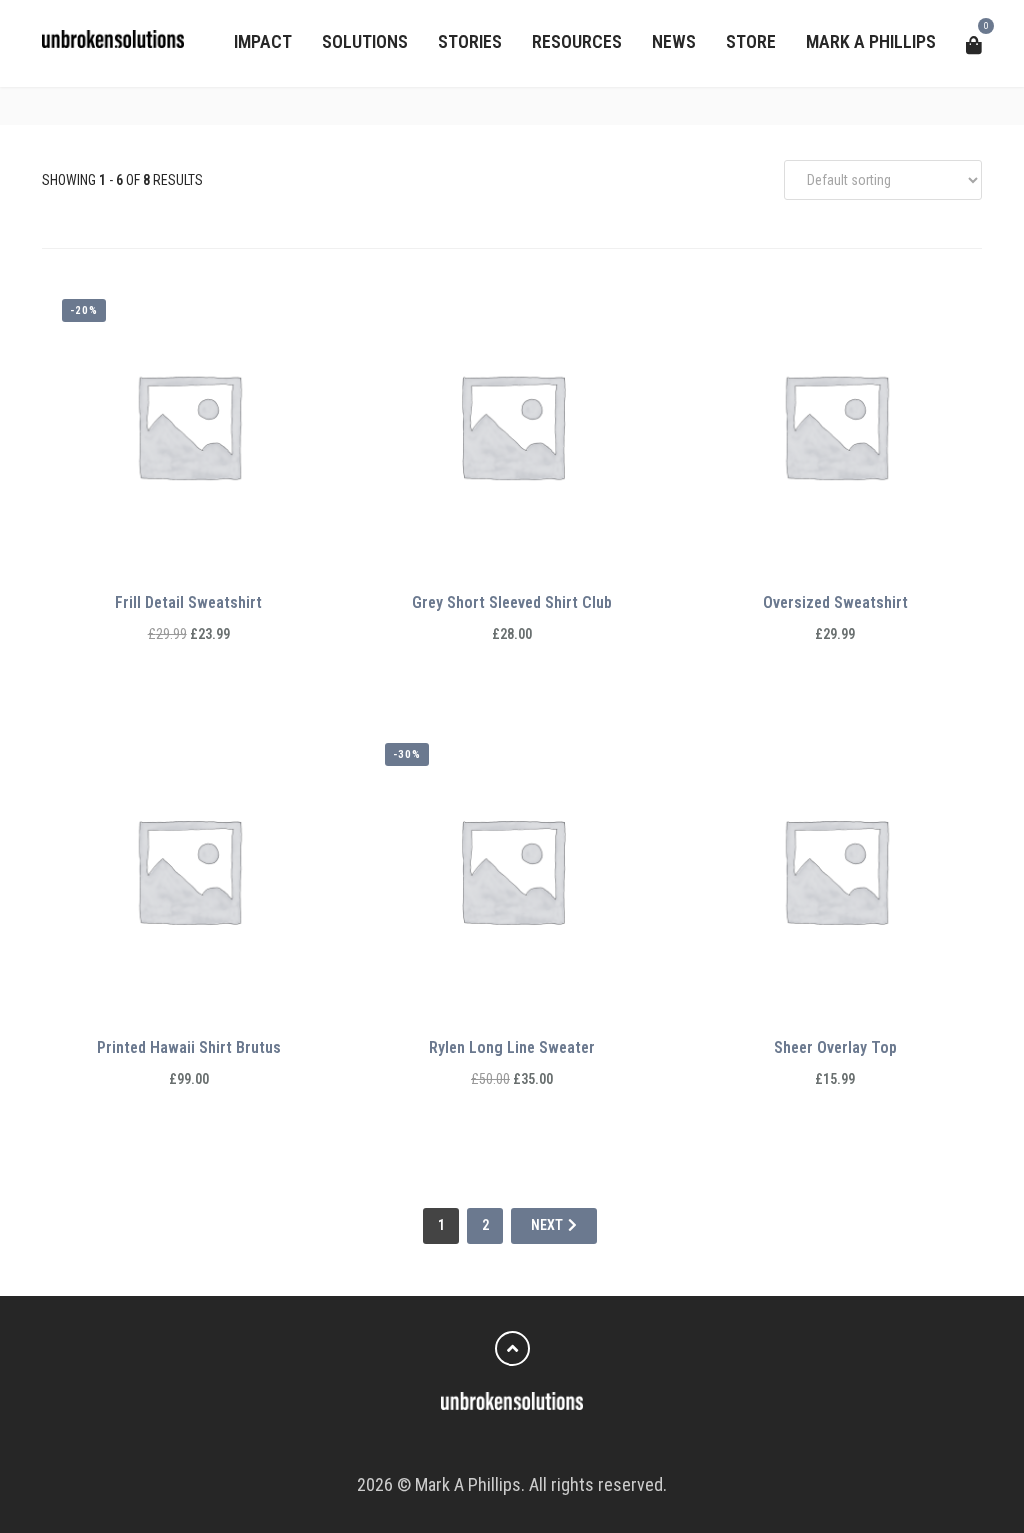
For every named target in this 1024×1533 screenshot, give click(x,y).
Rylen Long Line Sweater (512, 1047)
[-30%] (511, 868)
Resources (577, 42)
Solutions (365, 42)
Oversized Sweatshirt (835, 602)
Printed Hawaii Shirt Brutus (189, 1047)
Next (547, 1225)
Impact (263, 42)
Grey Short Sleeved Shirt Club (512, 602)
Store (751, 42)
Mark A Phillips (871, 42)
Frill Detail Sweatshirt (188, 602)
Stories (470, 42)
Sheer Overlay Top (835, 1047)
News (674, 42)
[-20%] (188, 423)
